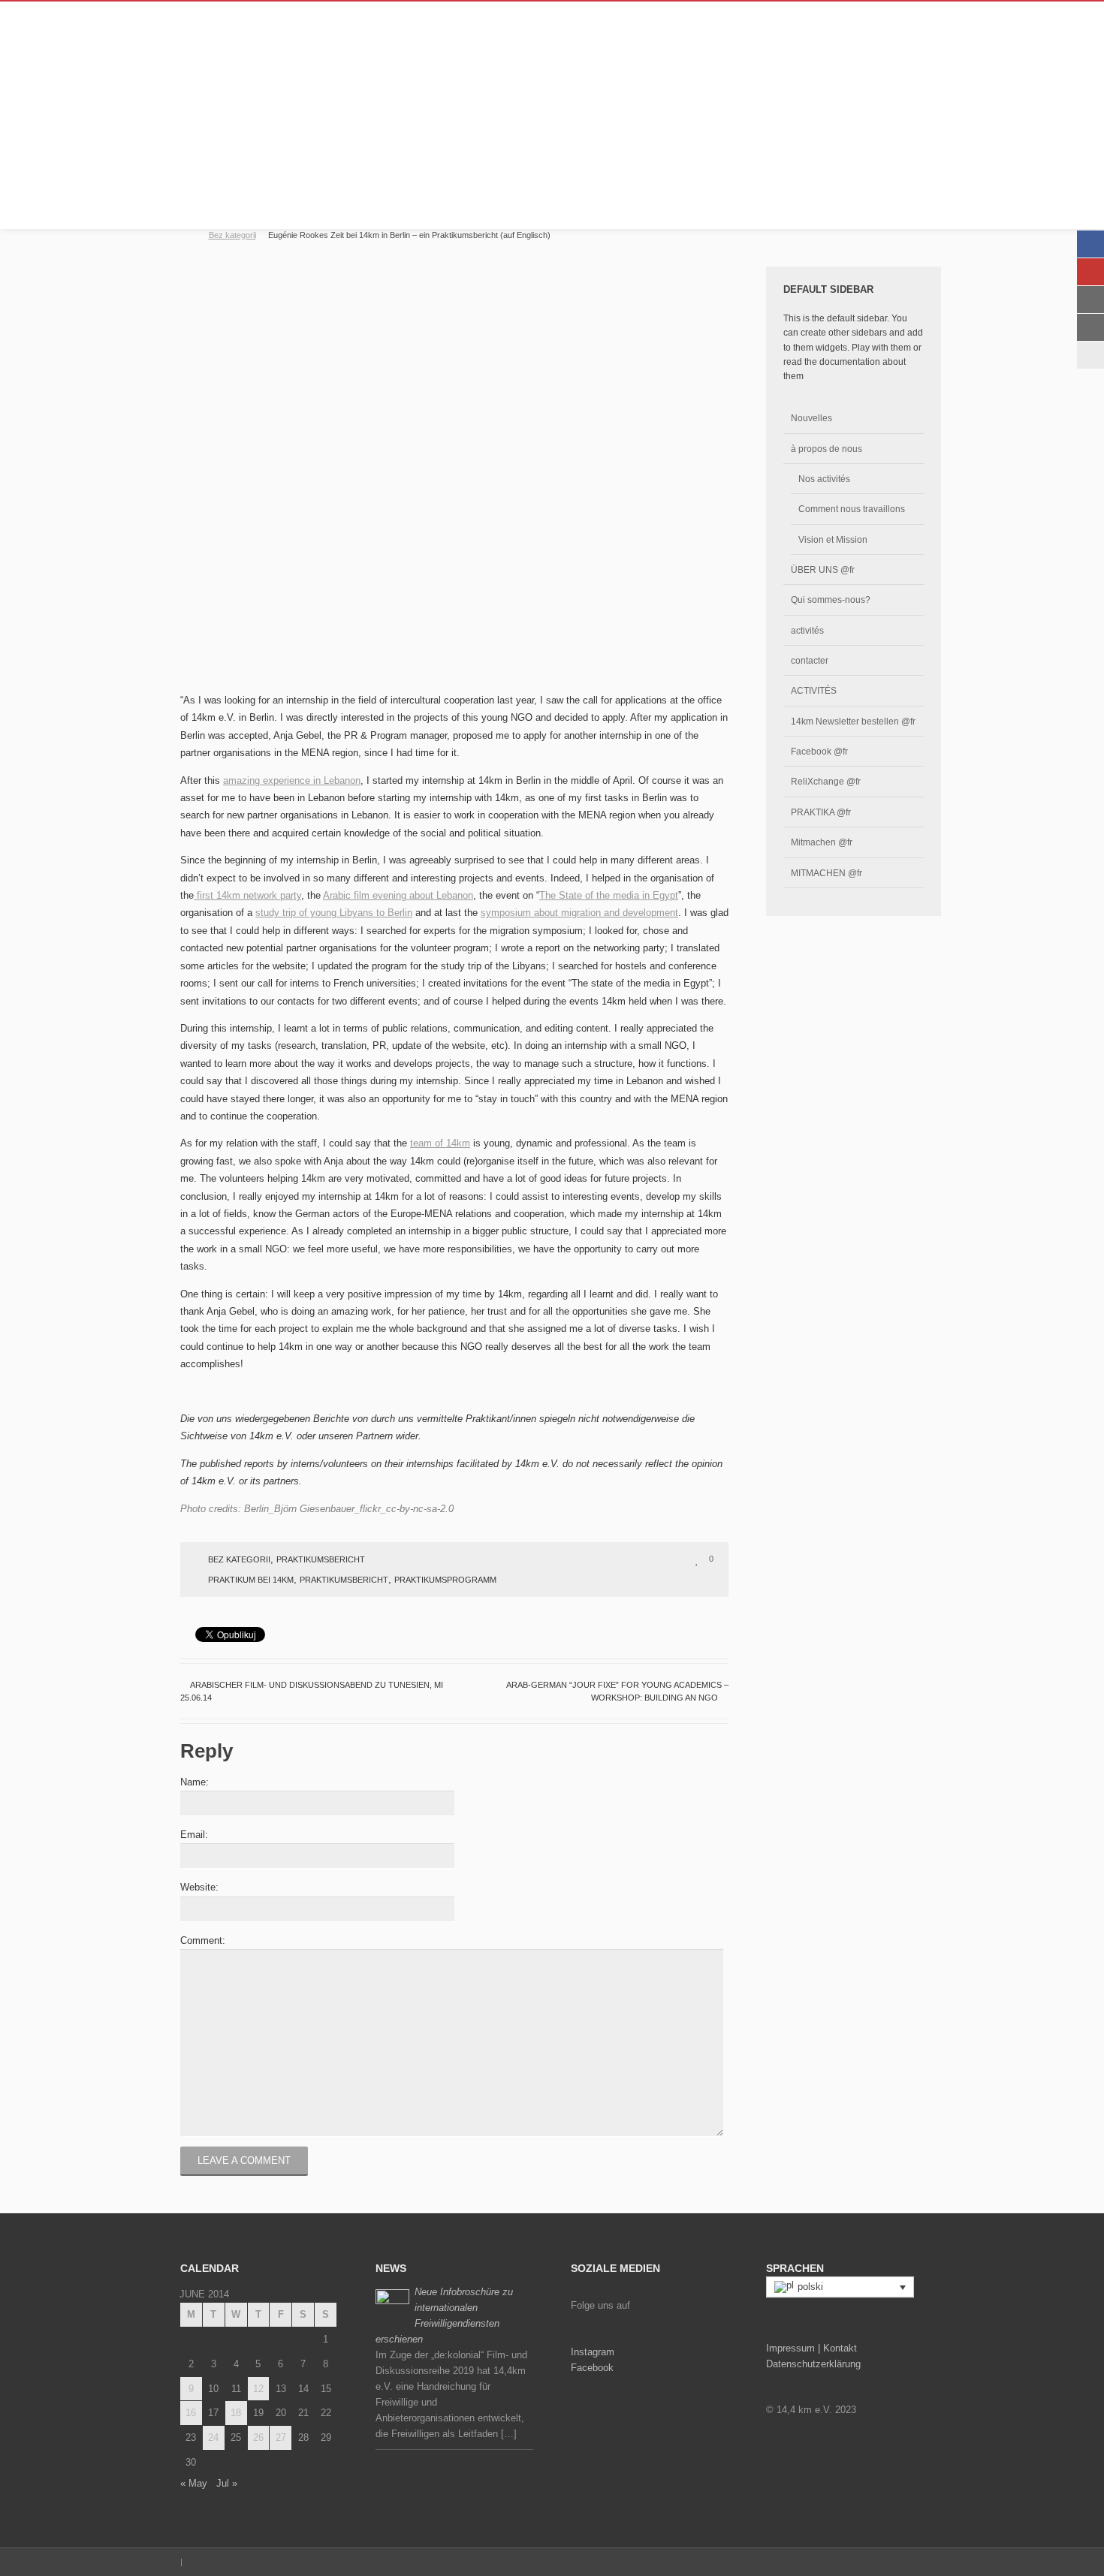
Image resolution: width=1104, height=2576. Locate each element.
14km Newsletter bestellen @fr (853, 721)
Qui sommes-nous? (831, 600)
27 (281, 2437)
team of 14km (440, 1143)
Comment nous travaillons (852, 509)
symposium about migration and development (579, 913)
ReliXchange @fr (826, 781)
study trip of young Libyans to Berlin (334, 913)
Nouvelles (811, 418)
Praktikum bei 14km (251, 1580)
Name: (195, 1782)
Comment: (203, 1940)
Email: (194, 1835)
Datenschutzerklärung (813, 2364)
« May (194, 2483)
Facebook (592, 2368)
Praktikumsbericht (321, 1559)
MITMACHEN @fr (826, 873)
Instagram (593, 2352)
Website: (199, 1887)
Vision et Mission (833, 539)
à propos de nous (826, 449)
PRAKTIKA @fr (821, 812)
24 (213, 2437)
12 (258, 2389)
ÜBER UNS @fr (823, 569)
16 (191, 2413)
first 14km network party (247, 895)
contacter (810, 660)
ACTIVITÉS (814, 690)
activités (807, 630)
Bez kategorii (232, 235)
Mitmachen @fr (822, 842)
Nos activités (824, 479)
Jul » (227, 2483)
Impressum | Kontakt (811, 2348)
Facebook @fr (819, 751)
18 (236, 2413)
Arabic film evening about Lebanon (398, 895)
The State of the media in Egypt (609, 895)
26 (258, 2437)
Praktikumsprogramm (445, 1580)
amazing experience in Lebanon (292, 780)
